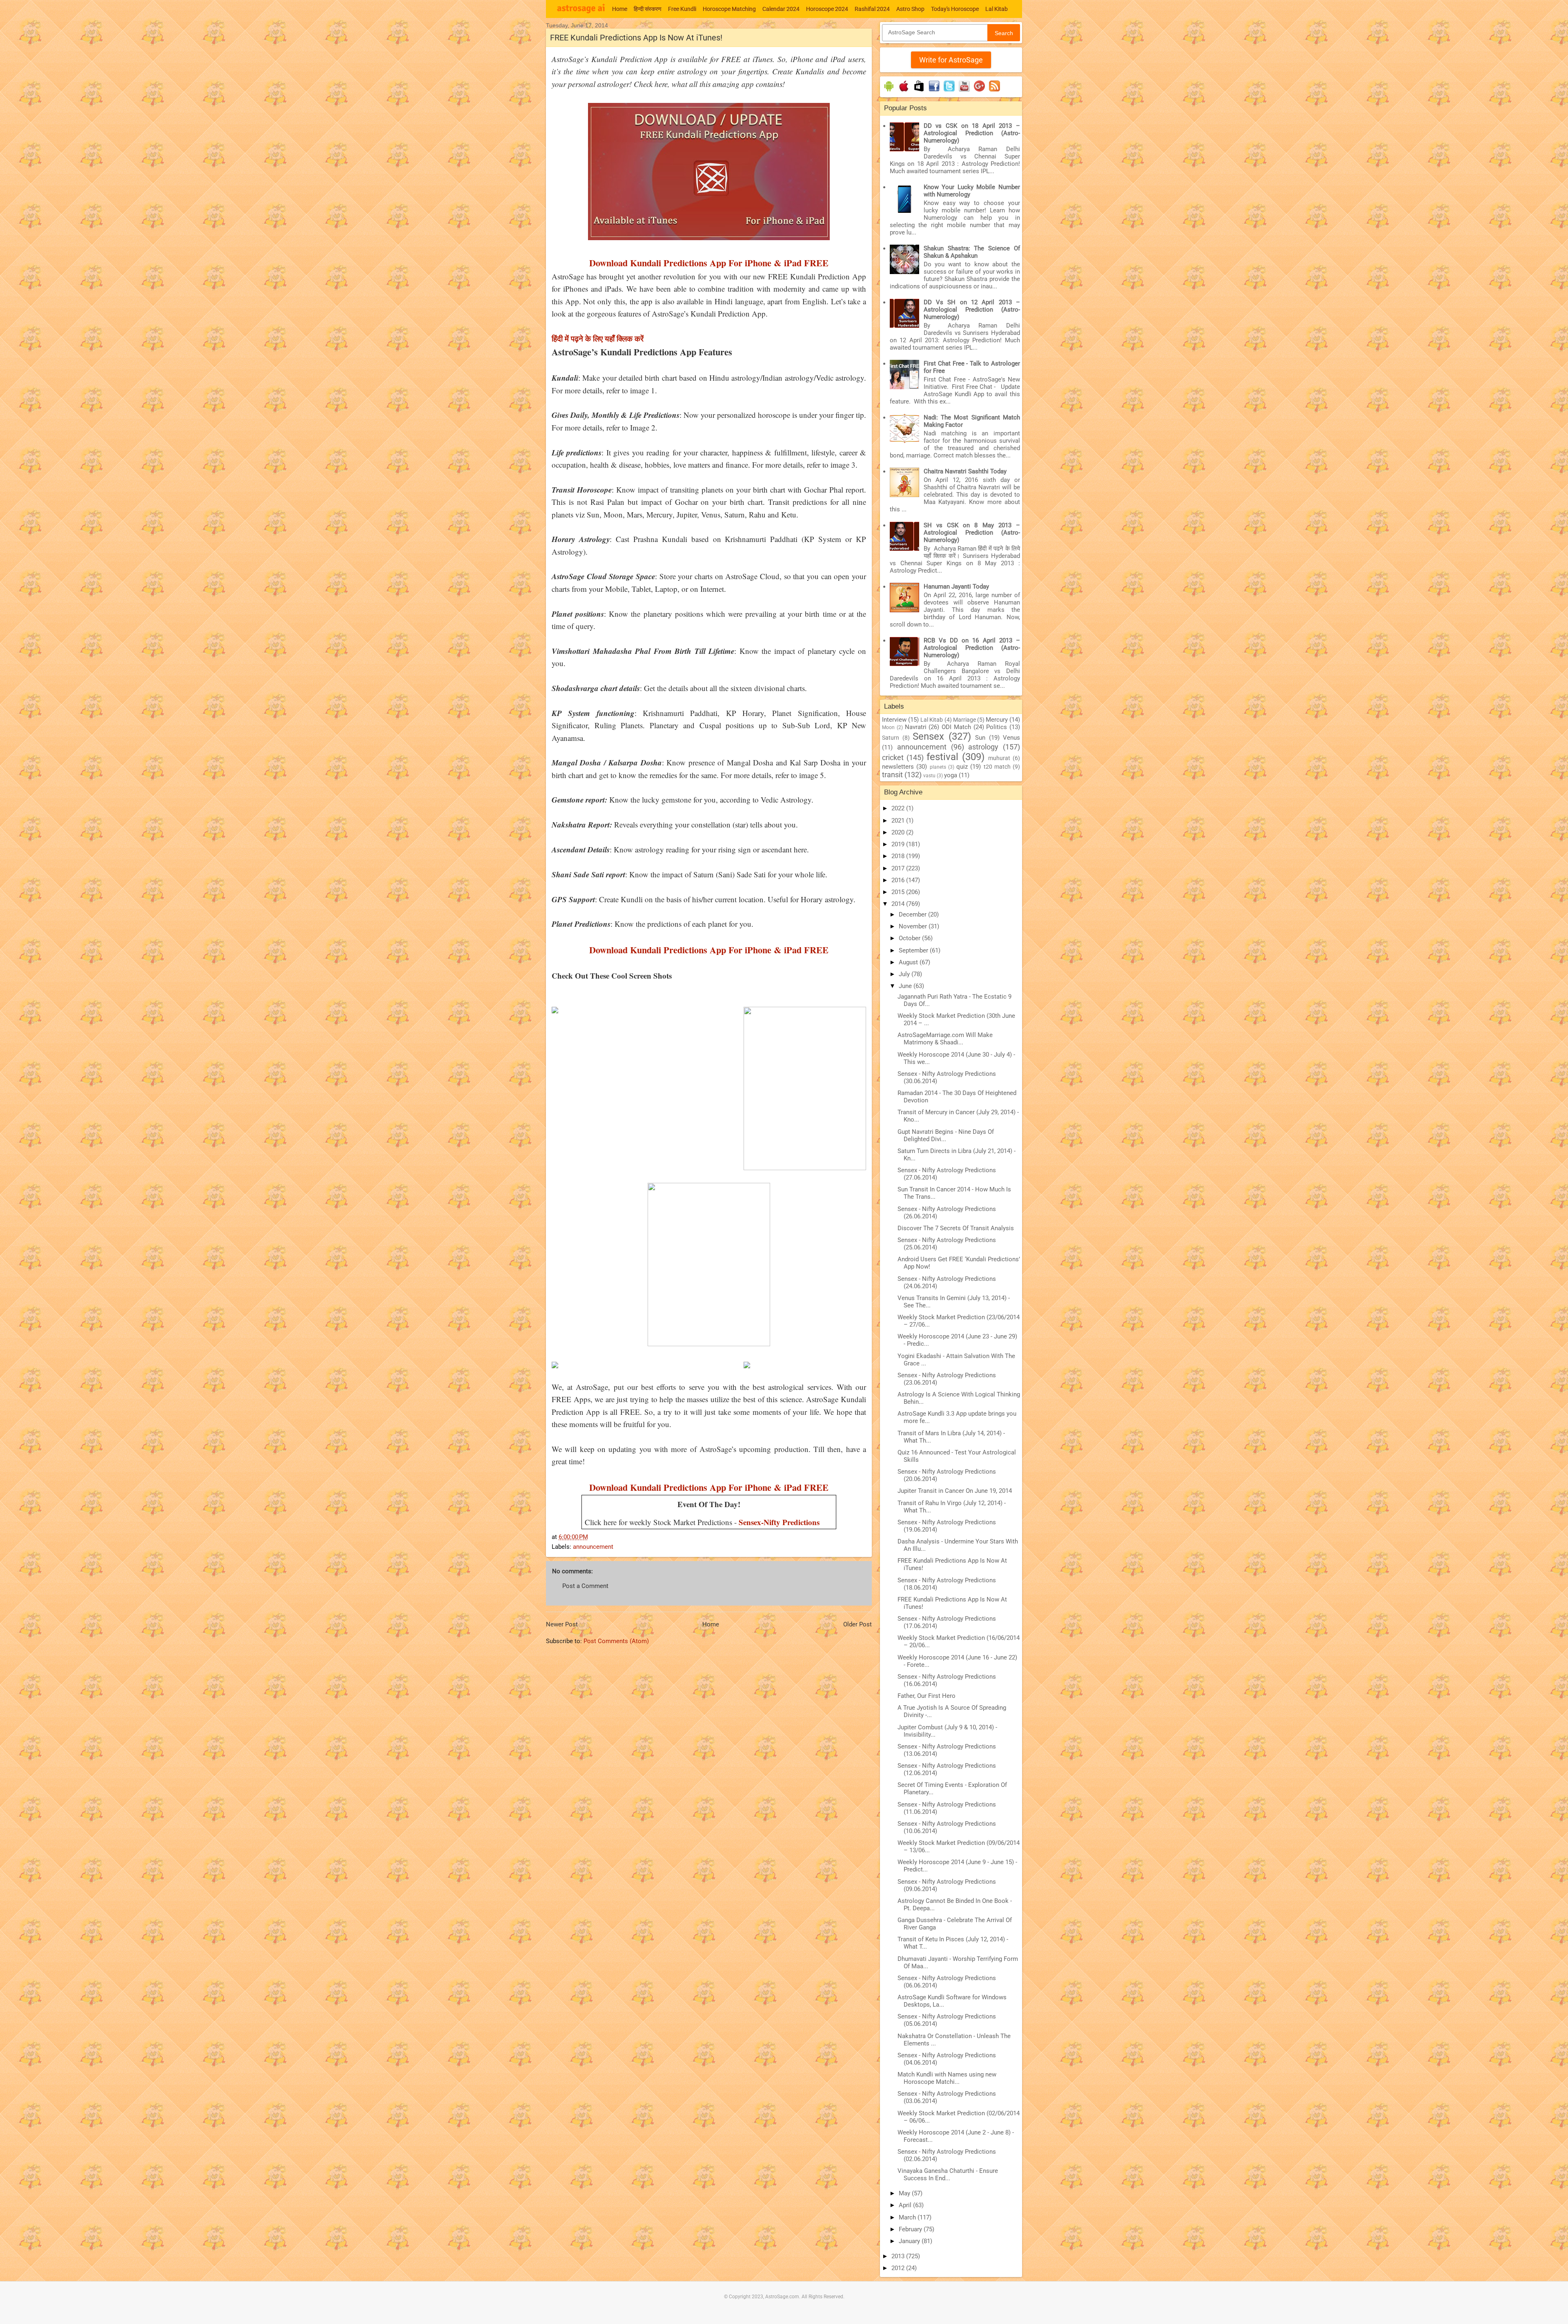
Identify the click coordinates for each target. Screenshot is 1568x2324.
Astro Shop (910, 9)
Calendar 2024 (781, 9)
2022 (899, 808)
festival (942, 757)
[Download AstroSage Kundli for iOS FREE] (904, 91)
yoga (951, 775)
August (909, 962)
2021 (899, 821)
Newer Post (562, 1624)
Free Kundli (682, 9)
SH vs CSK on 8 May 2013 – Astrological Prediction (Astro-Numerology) (972, 533)
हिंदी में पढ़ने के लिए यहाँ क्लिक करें (598, 338)
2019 (899, 844)
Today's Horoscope (955, 9)
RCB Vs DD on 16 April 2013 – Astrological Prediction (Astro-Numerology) (972, 648)
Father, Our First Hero (927, 1696)
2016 (899, 880)
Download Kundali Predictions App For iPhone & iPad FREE (709, 263)
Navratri (916, 727)
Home (620, 9)
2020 (899, 832)
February (911, 2229)
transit (892, 775)
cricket (893, 757)
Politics (997, 727)
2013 (899, 2256)
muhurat (999, 758)
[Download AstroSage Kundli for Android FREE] (889, 91)
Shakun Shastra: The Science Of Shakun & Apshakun (972, 252)
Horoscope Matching (729, 9)
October (910, 938)
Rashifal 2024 (872, 9)
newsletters (898, 767)
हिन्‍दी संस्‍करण (648, 9)
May (905, 2193)
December (913, 914)
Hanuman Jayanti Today (956, 587)
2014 (899, 904)
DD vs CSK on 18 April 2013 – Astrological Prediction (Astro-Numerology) (972, 133)
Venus (1011, 738)
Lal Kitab (997, 9)
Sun (980, 738)
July (905, 974)
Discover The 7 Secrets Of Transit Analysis (956, 1228)
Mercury (997, 720)
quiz (962, 767)
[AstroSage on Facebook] (934, 91)
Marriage (964, 720)
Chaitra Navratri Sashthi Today (965, 471)
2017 (899, 868)
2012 (899, 2268)
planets (938, 767)
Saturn (891, 738)
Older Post (857, 1624)
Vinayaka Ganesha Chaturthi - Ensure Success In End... (948, 2175)
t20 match (997, 767)
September (914, 950)
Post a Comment (585, 1586)
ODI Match (956, 727)
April (906, 2205)
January (910, 2241)
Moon (888, 727)
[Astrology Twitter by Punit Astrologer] (949, 91)
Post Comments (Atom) (616, 1641)
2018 (899, 856)
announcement (593, 1547)
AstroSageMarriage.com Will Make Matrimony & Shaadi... (945, 1039)
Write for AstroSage (951, 60)
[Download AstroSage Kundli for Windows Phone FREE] (919, 91)
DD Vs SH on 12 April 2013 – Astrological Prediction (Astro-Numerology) (972, 310)
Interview (894, 720)
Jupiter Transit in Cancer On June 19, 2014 (955, 1491)
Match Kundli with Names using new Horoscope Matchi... (947, 2078)
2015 (899, 892)
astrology (983, 747)
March (908, 2217)
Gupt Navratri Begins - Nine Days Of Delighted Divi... (946, 1135)
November (914, 926)
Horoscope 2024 (827, 9)
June (906, 986)
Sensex (928, 736)
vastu (929, 776)
